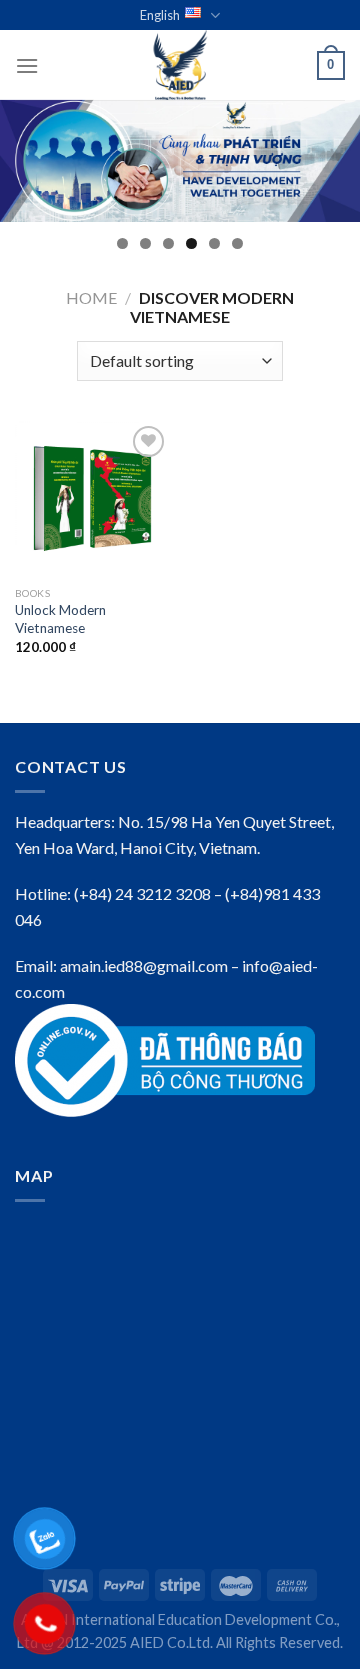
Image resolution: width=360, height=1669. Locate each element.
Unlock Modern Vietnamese (60, 619)
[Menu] (27, 65)
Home (91, 297)
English (160, 15)
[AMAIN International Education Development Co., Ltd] (180, 65)
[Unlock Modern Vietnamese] (92, 498)
